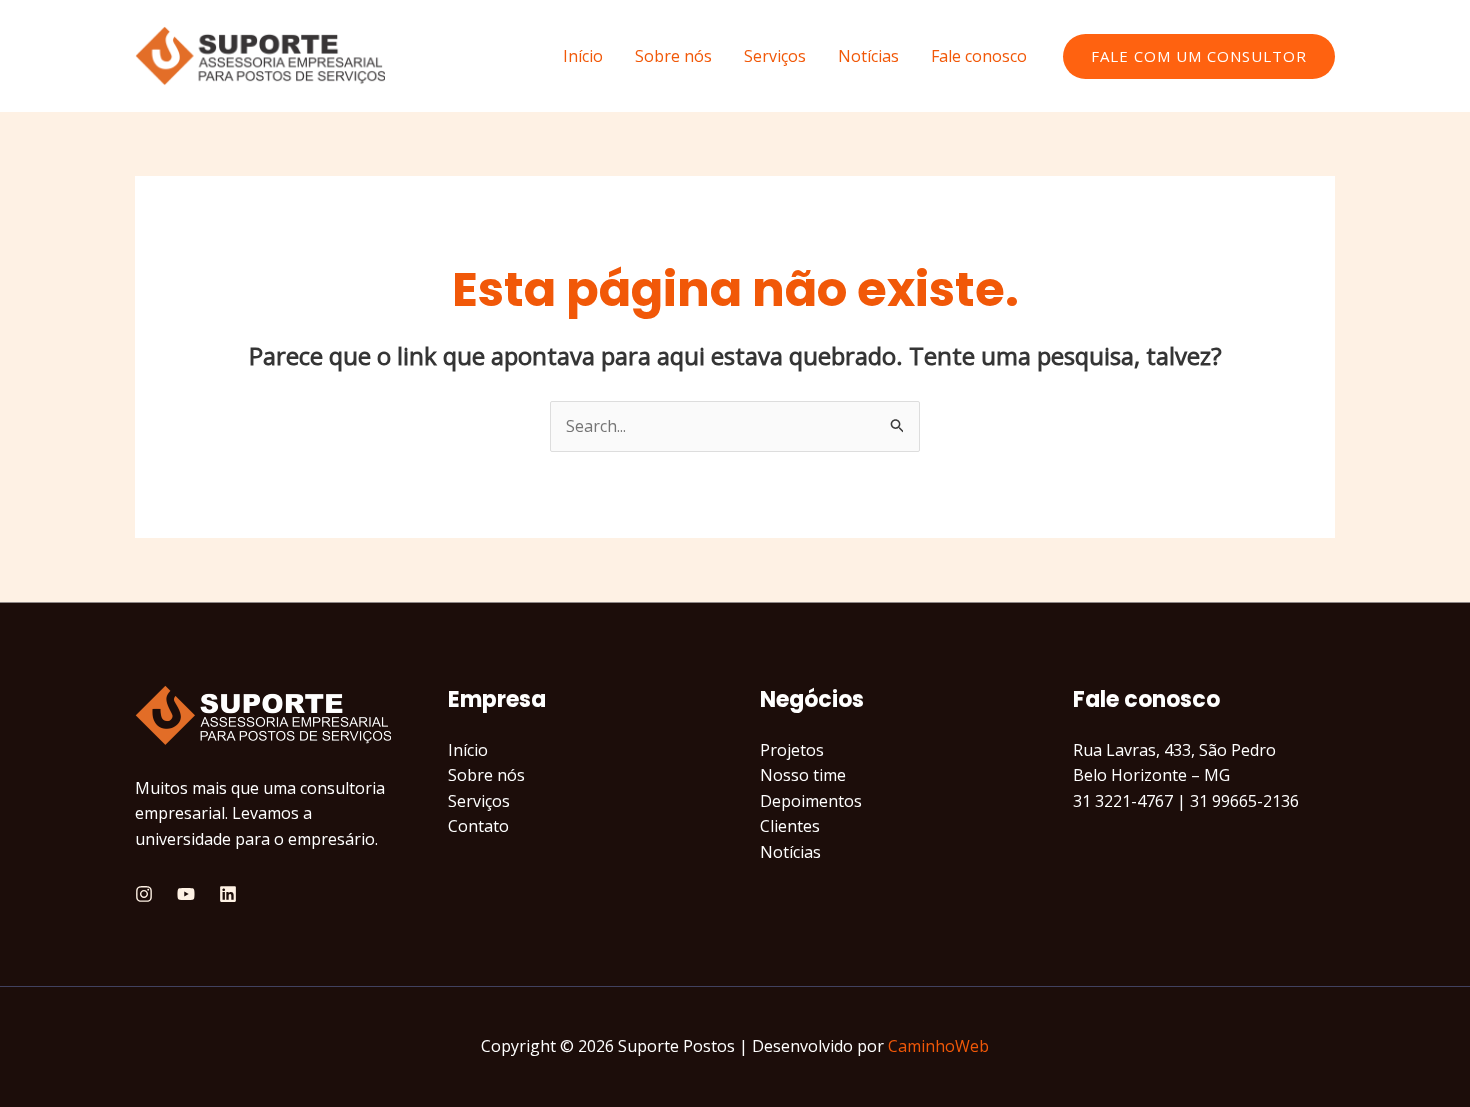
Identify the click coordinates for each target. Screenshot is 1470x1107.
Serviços (775, 56)
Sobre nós (673, 56)
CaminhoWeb (938, 1046)
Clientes (790, 826)
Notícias (868, 56)
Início (583, 56)
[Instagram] (144, 894)
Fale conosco (979, 56)
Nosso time (803, 775)
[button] (1199, 56)
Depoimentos (811, 801)
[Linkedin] (228, 894)
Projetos (792, 750)
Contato (478, 826)
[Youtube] (186, 894)
